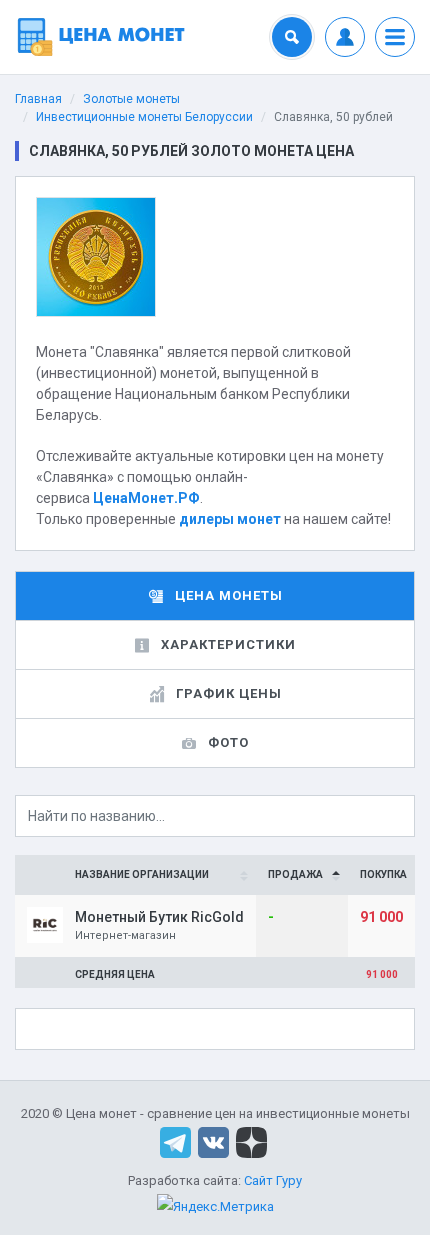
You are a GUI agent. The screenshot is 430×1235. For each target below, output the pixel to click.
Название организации (142, 874)
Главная (38, 99)
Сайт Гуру (273, 1180)
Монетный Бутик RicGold (159, 917)
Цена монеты (229, 595)
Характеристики (228, 644)
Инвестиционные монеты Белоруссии (144, 117)
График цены (229, 693)
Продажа (295, 874)
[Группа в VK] (213, 1140)
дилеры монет (230, 519)
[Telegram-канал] (175, 1140)
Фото (228, 742)
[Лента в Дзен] (251, 1140)
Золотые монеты (131, 99)
